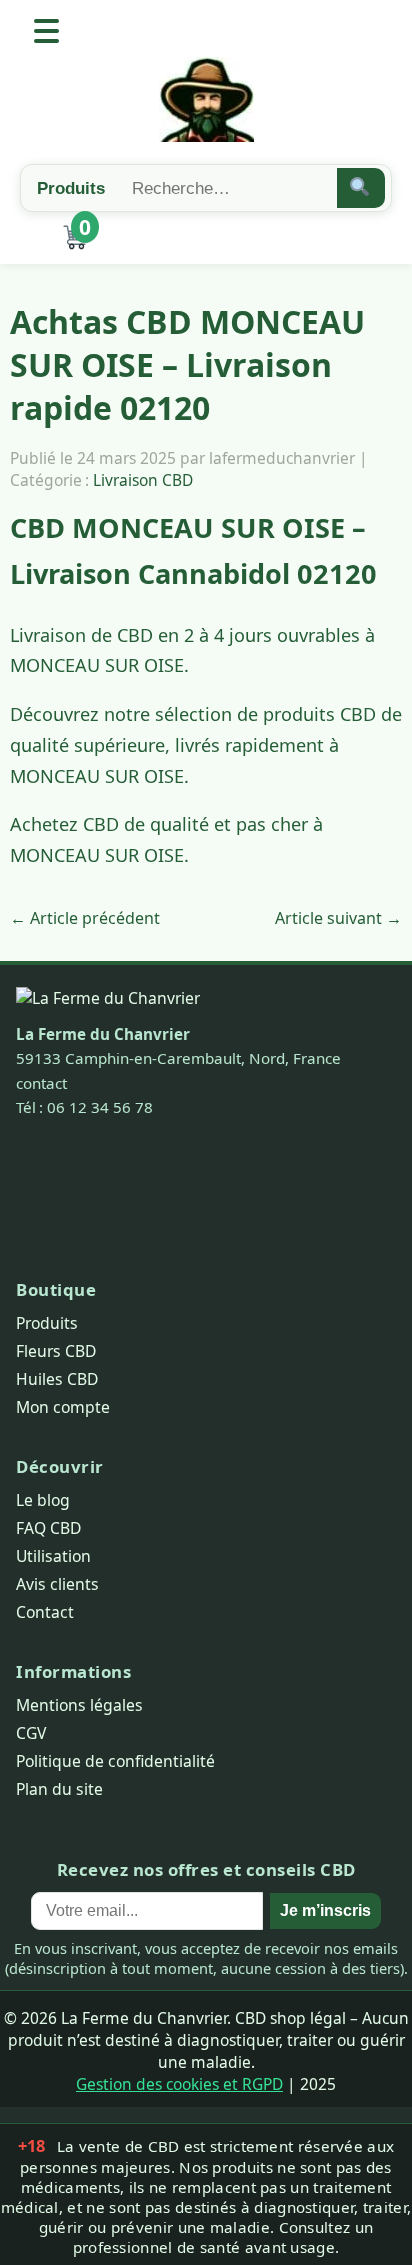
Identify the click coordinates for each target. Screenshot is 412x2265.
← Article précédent (85, 918)
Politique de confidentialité (115, 1761)
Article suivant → (338, 918)
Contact (45, 1612)
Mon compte (63, 1407)
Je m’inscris (325, 1910)
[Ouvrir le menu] (46, 31)
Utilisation (53, 1556)
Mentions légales (79, 1705)
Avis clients (57, 1584)
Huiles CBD (57, 1379)
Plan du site (59, 1789)
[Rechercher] (361, 188)
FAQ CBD (48, 1528)
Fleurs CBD (56, 1351)
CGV (31, 1733)
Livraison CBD (143, 480)
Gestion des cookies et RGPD (179, 2084)
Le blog (43, 1500)
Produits (47, 1323)
